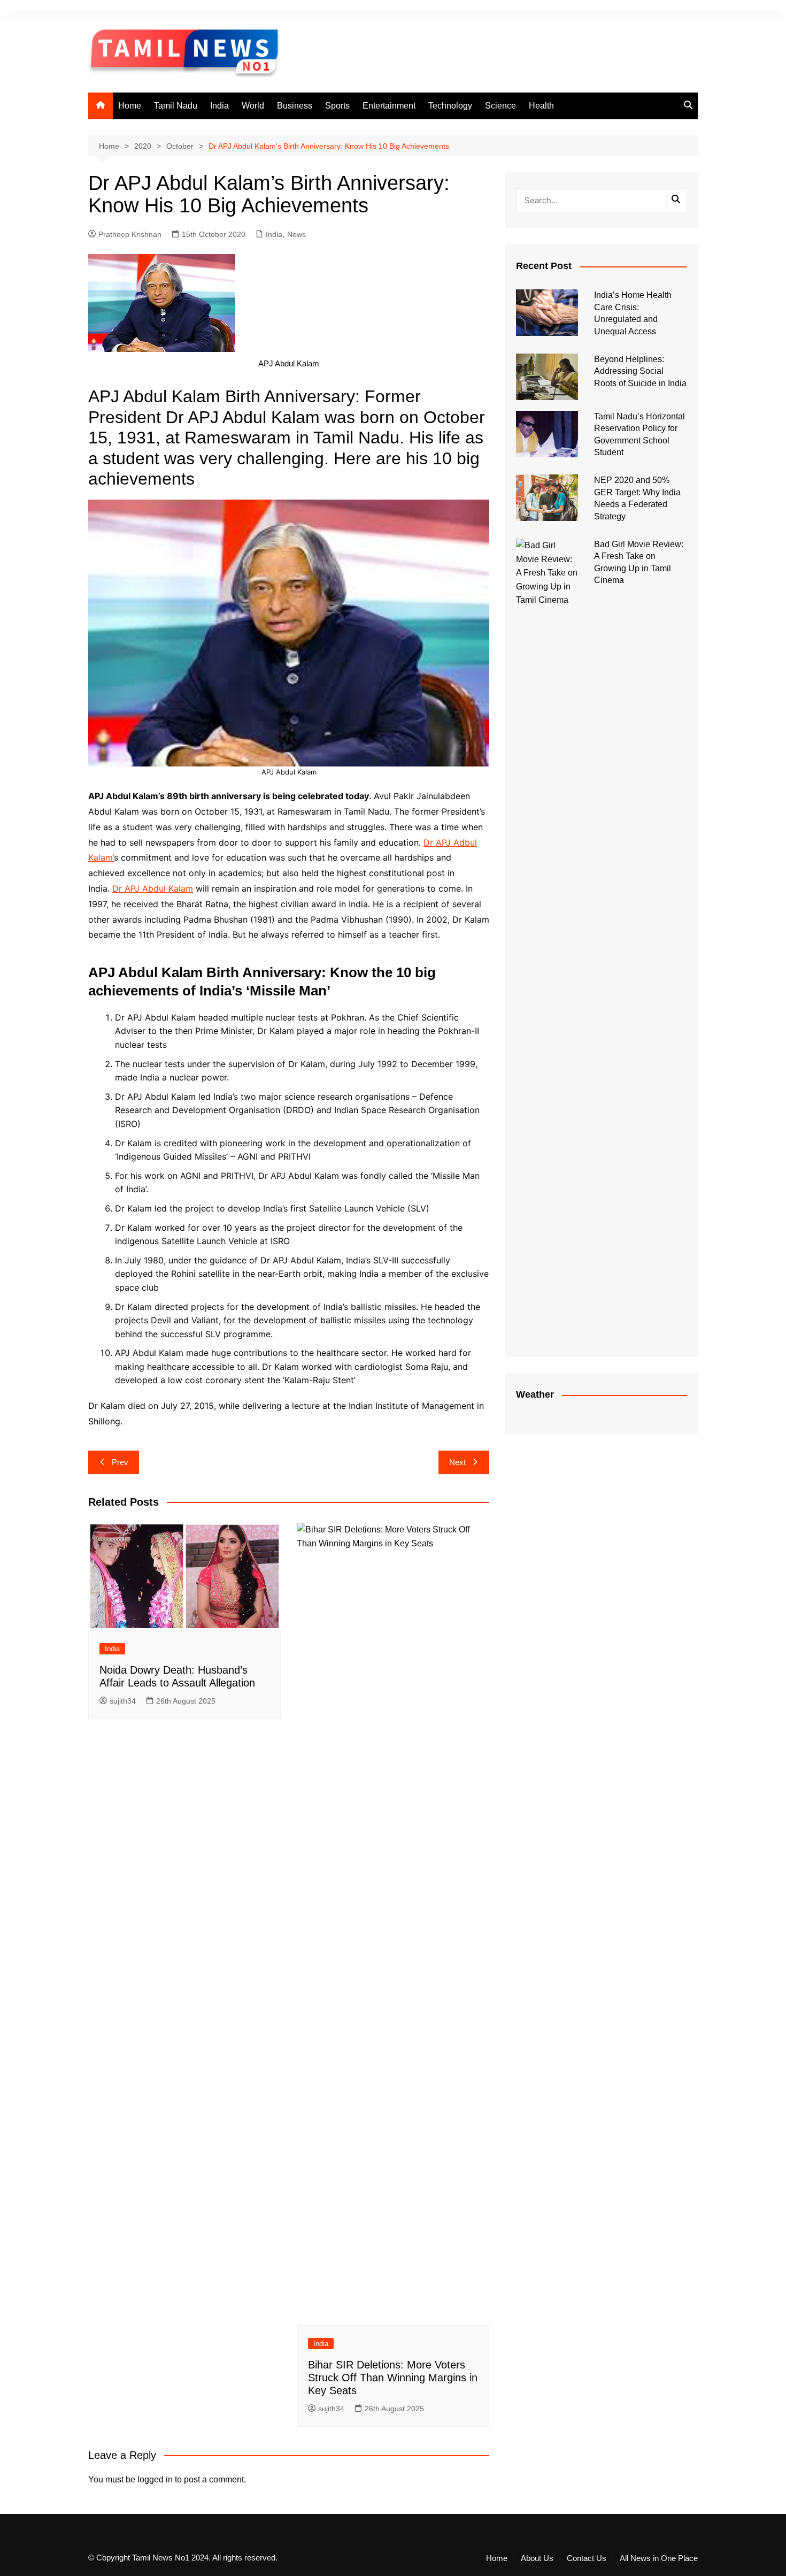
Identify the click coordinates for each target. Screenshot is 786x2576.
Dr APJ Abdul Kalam (153, 888)
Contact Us (587, 2558)
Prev (120, 1462)
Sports (337, 106)
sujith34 (123, 1701)
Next (457, 1462)
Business (295, 106)
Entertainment (389, 106)
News (296, 234)
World (253, 106)
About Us (537, 2558)
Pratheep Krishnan (130, 234)
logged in (155, 2479)
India (219, 106)
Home (130, 106)
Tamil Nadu (176, 106)
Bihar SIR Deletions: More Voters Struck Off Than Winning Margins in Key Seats (393, 2378)
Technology (450, 106)
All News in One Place (659, 2558)
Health (541, 106)
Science (500, 106)
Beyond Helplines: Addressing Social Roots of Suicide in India (640, 371)
